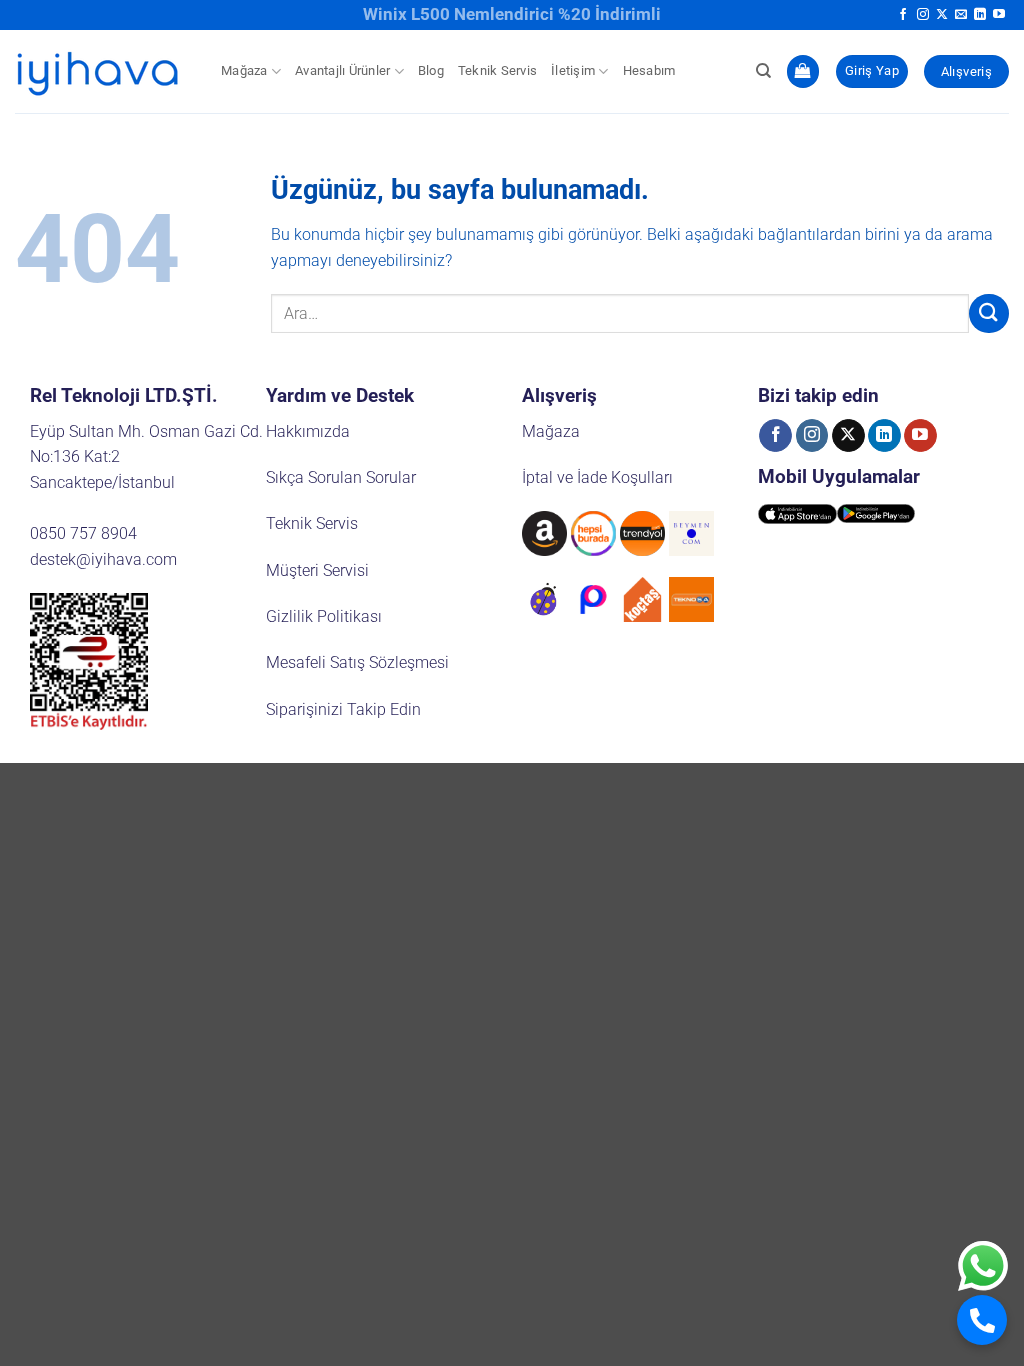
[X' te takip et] (942, 15)
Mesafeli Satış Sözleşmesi (357, 662)
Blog (431, 70)
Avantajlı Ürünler (342, 70)
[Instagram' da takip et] (923, 15)
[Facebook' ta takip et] (903, 15)
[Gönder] (989, 313)
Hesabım (649, 70)
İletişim (573, 70)
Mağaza (244, 70)
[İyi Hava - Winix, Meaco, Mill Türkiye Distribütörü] (103, 71)
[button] (803, 71)
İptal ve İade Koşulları (597, 477)
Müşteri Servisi (317, 570)
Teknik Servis (497, 70)
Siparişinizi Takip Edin (343, 709)
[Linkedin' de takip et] (980, 15)
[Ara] (763, 71)
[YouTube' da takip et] (999, 15)
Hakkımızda (308, 431)
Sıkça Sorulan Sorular (341, 477)
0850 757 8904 (83, 533)
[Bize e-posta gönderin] (961, 15)
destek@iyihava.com (103, 559)
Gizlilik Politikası (324, 616)
